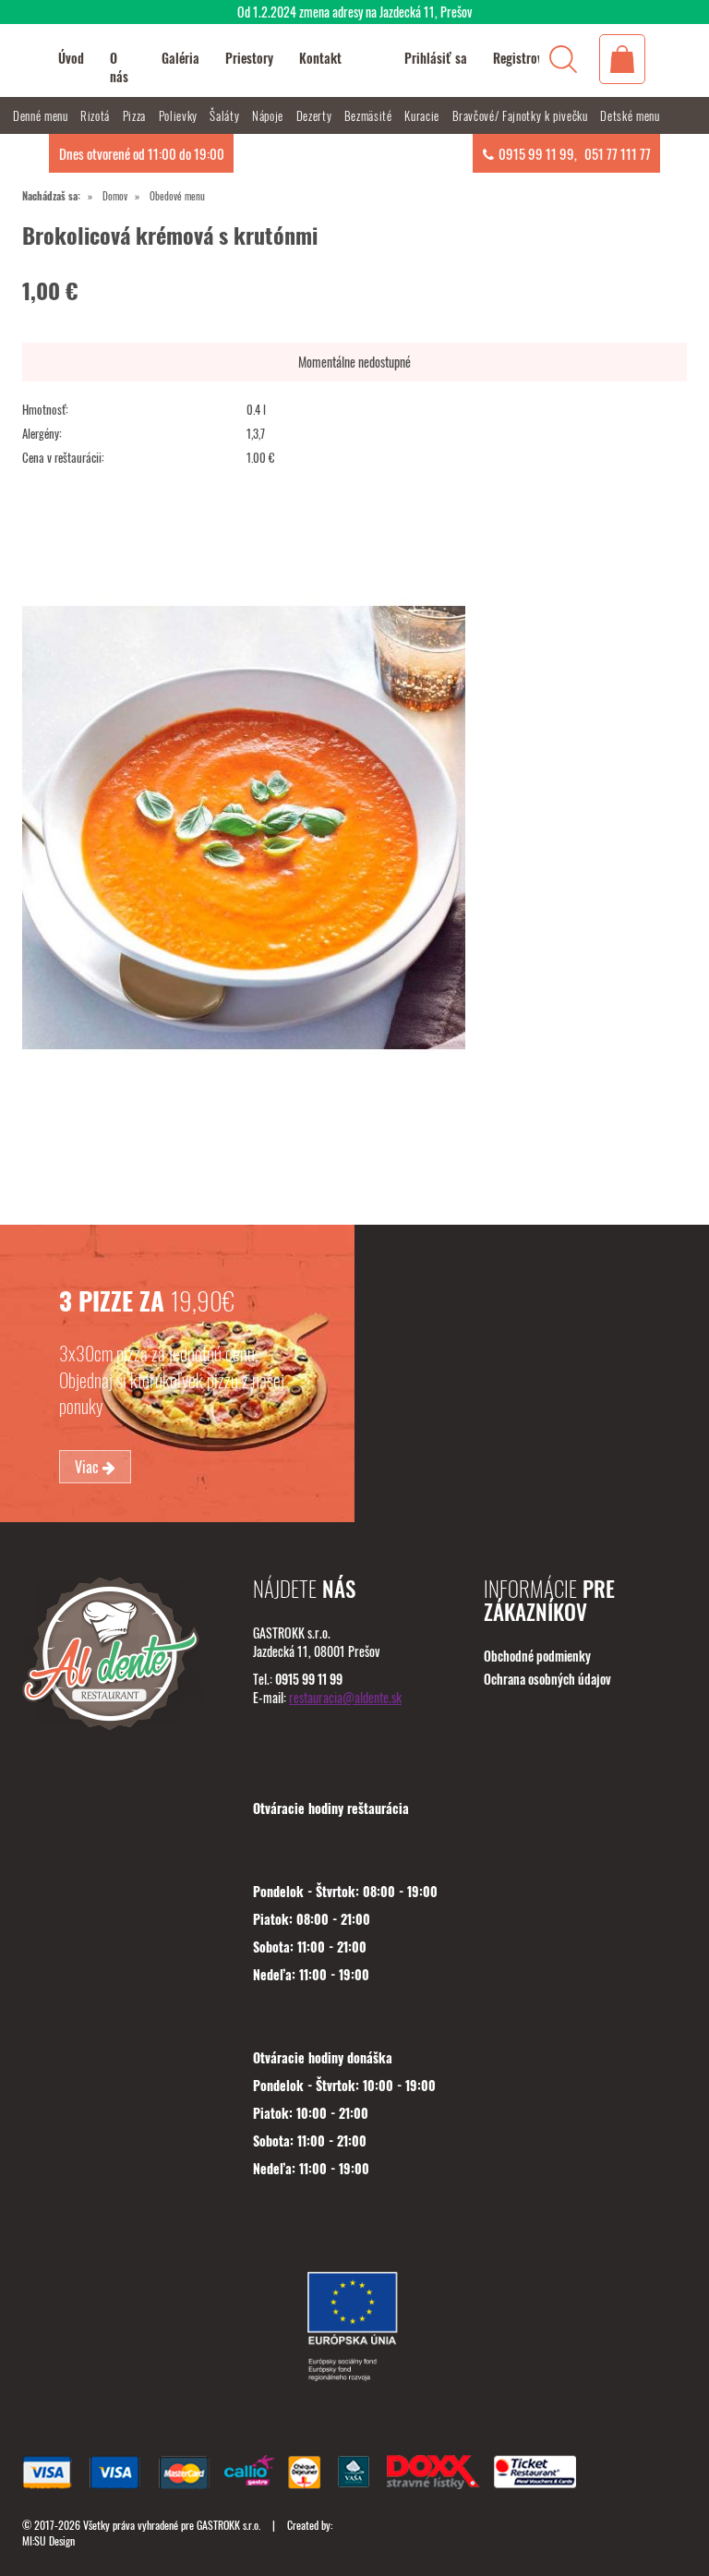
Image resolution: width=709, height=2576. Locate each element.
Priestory (249, 58)
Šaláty (226, 115)
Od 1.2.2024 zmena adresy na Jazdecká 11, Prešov (354, 12)
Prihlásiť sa (436, 58)
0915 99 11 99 (536, 153)
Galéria (180, 58)
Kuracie (423, 115)
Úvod (71, 58)
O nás (119, 67)
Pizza (136, 115)
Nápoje (270, 115)
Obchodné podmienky (537, 1656)
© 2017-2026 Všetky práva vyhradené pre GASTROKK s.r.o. (143, 2525)
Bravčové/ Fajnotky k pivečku (522, 115)
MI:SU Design (48, 2540)
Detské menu (630, 115)
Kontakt (320, 58)
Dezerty (316, 115)
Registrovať (524, 58)
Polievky (180, 115)
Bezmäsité (370, 115)
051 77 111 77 (618, 153)
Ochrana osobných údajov (547, 1679)
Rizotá (97, 115)
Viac (89, 1467)
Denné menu (42, 115)
